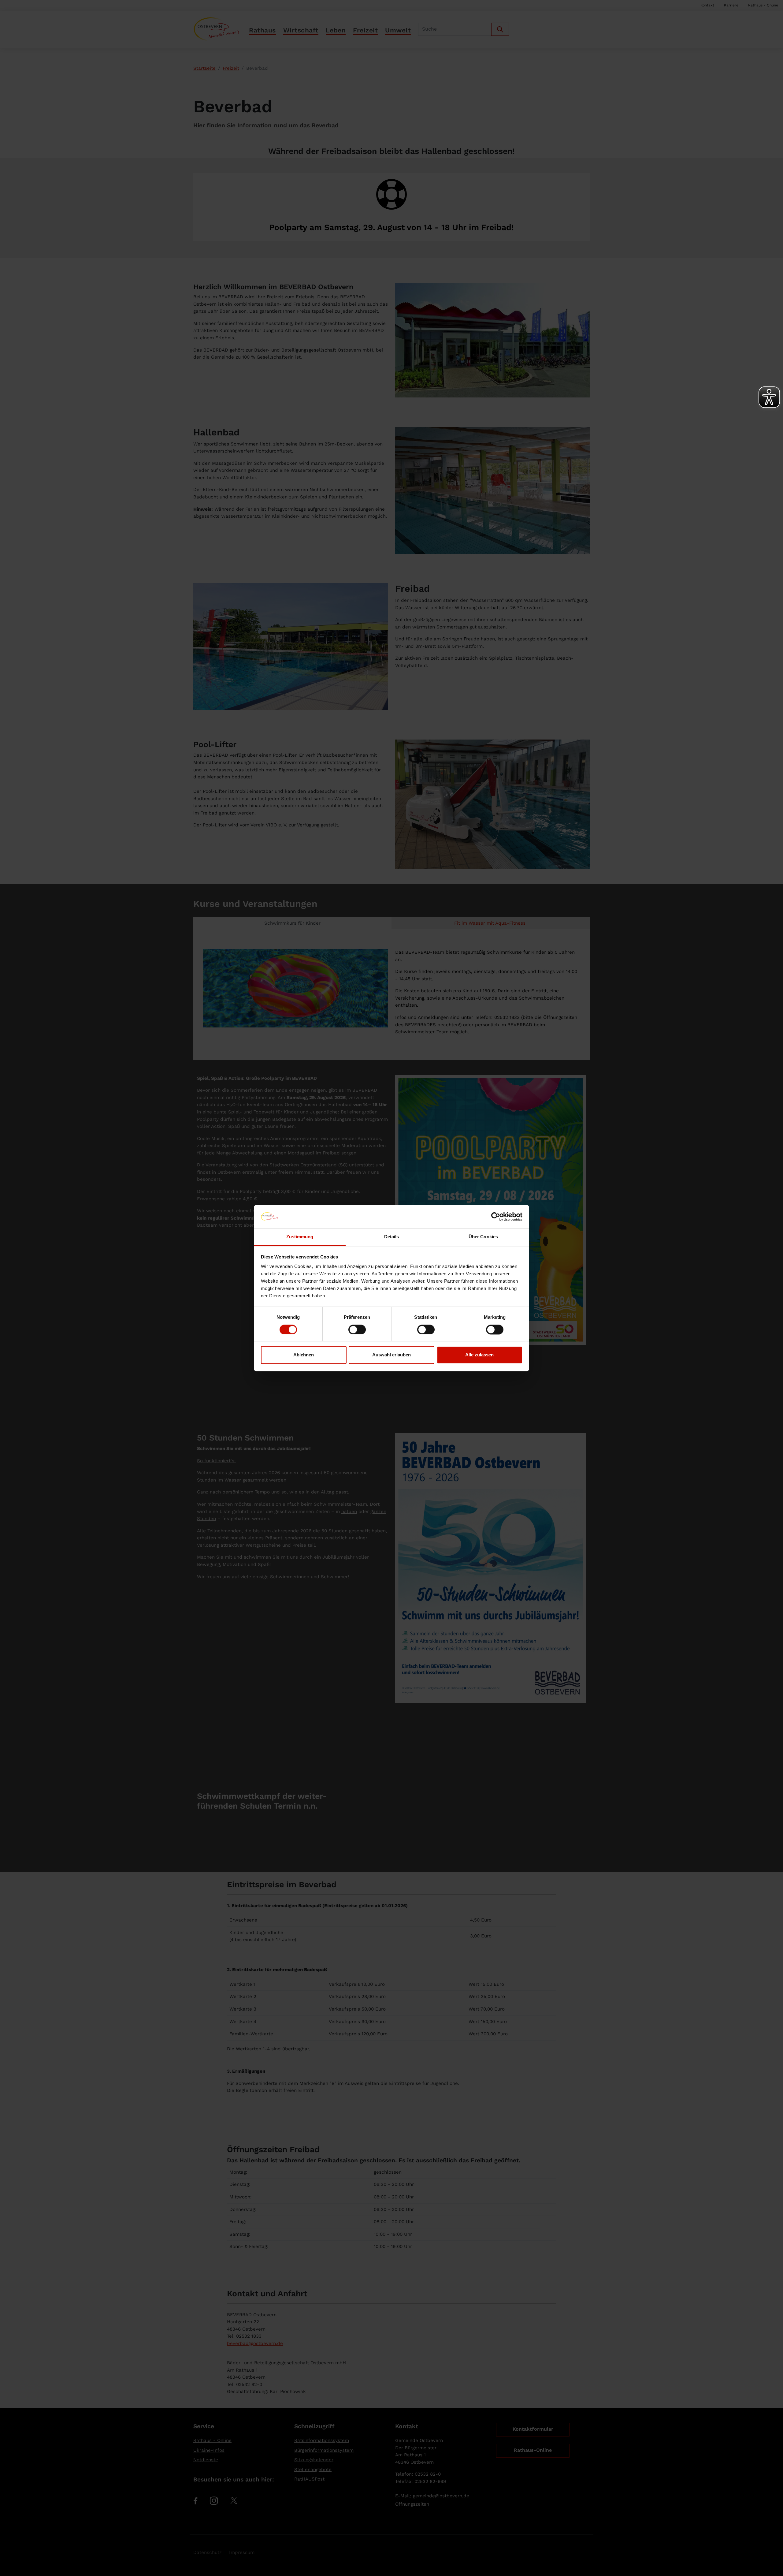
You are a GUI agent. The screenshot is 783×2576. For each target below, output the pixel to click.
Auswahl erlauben (391, 1355)
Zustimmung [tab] (300, 1237)
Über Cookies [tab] (483, 1237)
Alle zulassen (479, 1355)
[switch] (357, 1329)
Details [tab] (392, 1237)
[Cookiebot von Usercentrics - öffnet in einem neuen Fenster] (496, 1217)
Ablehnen (304, 1355)
